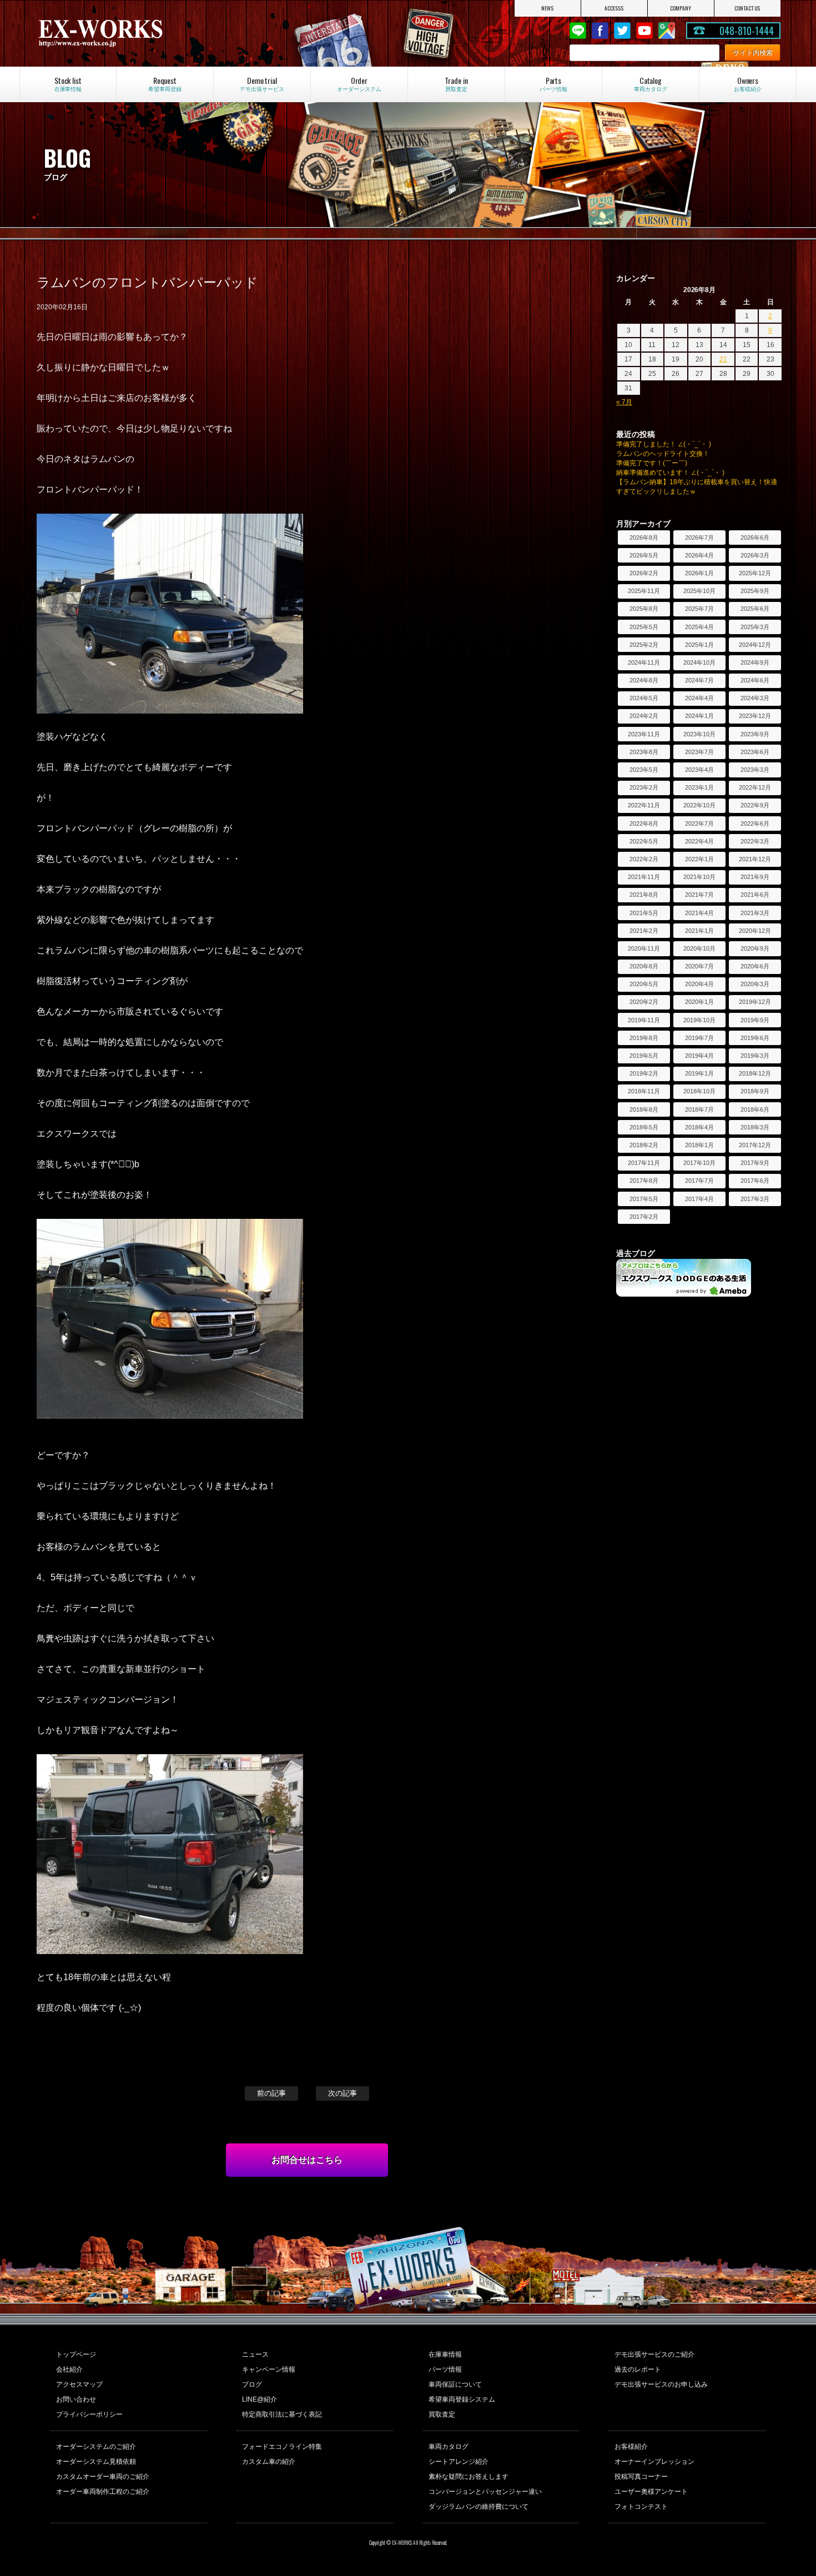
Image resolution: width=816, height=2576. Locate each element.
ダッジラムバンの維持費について (478, 2507)
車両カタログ (449, 2447)
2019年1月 (699, 1073)
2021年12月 (755, 859)
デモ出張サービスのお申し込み (661, 2384)
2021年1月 (699, 931)
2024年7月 (699, 680)
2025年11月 (644, 591)
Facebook (600, 31)
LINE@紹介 (260, 2399)
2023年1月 (699, 787)
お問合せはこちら (307, 2160)
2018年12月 (755, 1073)
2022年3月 (755, 841)
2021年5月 (644, 913)
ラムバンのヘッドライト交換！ (663, 454)
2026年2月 (644, 573)
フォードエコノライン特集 (282, 2447)
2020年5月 (644, 984)
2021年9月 (755, 877)
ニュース (255, 2354)
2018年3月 (755, 1127)
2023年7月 (699, 752)
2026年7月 (699, 538)
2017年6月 (755, 1181)
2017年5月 (644, 1199)
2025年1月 (699, 645)
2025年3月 (755, 627)
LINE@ (578, 31)
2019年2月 (644, 1073)
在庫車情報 (445, 2354)
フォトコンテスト (641, 2507)
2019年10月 (699, 1020)
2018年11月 (644, 1091)
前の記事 (271, 2093)
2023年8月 (644, 752)
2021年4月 (699, 913)
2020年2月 (644, 1002)
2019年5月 (644, 1056)
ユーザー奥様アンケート (651, 2492)
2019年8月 (644, 1038)
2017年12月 (755, 1145)
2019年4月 (699, 1056)
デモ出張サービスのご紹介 (654, 2354)
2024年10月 (699, 662)
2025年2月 (644, 645)
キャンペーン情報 (269, 2369)
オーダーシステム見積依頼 (96, 2462)
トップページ (76, 2354)
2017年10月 (699, 1163)
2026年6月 (755, 538)
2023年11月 (644, 734)
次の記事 (342, 2093)
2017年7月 (699, 1181)
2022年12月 (755, 787)
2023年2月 (644, 787)
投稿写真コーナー (641, 2477)
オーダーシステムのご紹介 (96, 2447)
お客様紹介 (631, 2447)
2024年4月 (699, 698)
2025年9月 (755, 591)
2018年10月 (699, 1091)
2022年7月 (699, 823)
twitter (622, 31)
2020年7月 (699, 966)
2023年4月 (699, 770)
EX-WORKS (147, 33)
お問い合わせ (76, 2399)
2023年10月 (699, 734)
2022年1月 (699, 859)
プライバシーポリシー (89, 2414)
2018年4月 (699, 1127)
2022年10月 (699, 805)
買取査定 (442, 2414)
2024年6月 (755, 680)
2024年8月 (644, 680)
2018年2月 (644, 1145)
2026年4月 (699, 555)
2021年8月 (644, 895)
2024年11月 (644, 662)
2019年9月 (755, 1020)
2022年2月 (644, 859)
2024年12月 (755, 645)
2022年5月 (644, 841)
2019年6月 (755, 1038)
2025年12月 (755, 573)
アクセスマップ (79, 2384)
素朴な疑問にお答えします (469, 2477)
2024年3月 (755, 698)
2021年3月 (755, 913)
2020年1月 (699, 1002)
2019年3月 (755, 1056)
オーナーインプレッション (654, 2462)
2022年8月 (644, 823)
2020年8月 (644, 966)
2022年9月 (755, 805)
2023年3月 (755, 770)
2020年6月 (755, 966)
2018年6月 (755, 1109)
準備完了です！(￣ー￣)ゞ (655, 463)
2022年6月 (755, 823)
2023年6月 (755, 752)
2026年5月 (644, 555)
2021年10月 (699, 877)
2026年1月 (699, 573)
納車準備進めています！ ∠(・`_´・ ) (670, 473)
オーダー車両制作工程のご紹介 (103, 2492)
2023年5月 (644, 770)
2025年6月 (755, 609)
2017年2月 (644, 1217)
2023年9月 (755, 734)
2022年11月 (644, 805)
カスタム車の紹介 (269, 2462)
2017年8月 (644, 1181)
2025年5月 (644, 627)
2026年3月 (755, 555)
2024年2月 (644, 716)
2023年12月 (755, 716)
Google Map (667, 31)
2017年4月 (699, 1199)
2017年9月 (755, 1163)
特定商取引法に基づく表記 (282, 2414)
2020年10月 (699, 948)
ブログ (252, 2384)
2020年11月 (644, 948)
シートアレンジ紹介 (459, 2462)
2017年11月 (644, 1163)
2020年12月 (755, 931)
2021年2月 (644, 931)
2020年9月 (755, 948)
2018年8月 (644, 1109)
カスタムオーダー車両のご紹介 (103, 2477)
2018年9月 (755, 1091)
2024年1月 (699, 716)
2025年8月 (644, 609)
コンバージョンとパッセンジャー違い (485, 2492)
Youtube (644, 31)
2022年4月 (699, 841)
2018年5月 (644, 1127)
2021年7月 (699, 895)
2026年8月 (644, 538)
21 (723, 359)
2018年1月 (699, 1145)
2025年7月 (699, 609)
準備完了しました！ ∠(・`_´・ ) (664, 444)
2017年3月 (755, 1199)
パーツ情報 (445, 2369)
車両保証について (455, 2384)
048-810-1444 (747, 31)
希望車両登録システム (462, 2399)
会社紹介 (69, 2369)
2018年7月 (699, 1109)
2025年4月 (699, 627)
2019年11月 (644, 1020)
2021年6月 (755, 895)
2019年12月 (755, 1002)
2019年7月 (699, 1038)
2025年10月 (699, 591)
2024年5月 (644, 698)
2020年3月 (755, 984)
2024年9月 (755, 662)
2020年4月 (699, 984)
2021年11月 (644, 877)
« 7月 (624, 402)
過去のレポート (638, 2369)
